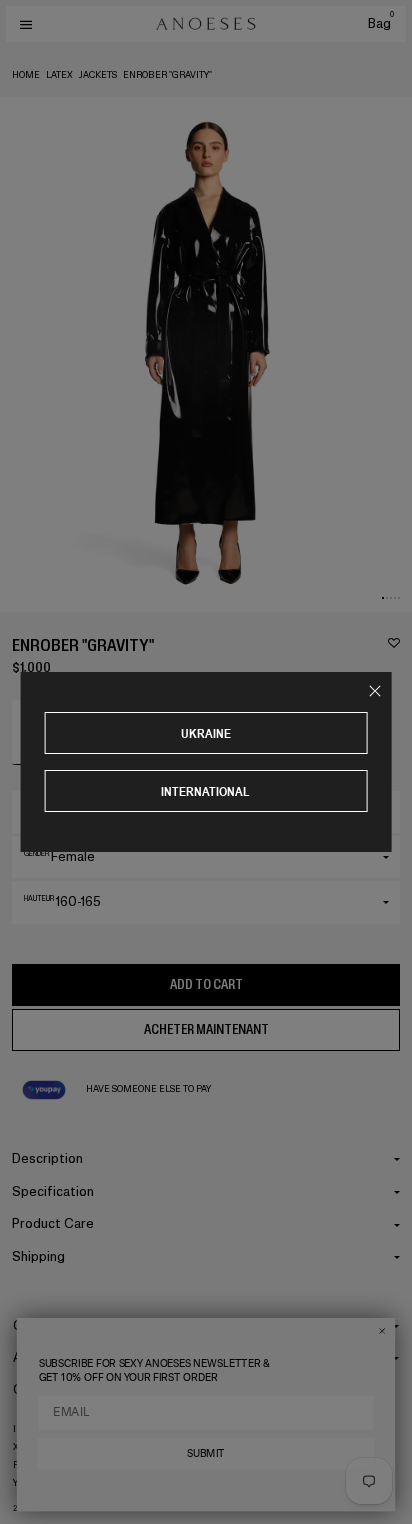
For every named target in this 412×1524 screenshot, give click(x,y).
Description (47, 1158)
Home (26, 75)
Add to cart (206, 984)
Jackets (98, 75)
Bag (381, 23)
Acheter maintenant (206, 1029)
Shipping (38, 1256)
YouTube (34, 1483)
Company (42, 1325)
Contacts (42, 1389)
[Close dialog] (382, 1331)
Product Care (53, 1223)
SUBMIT (206, 1454)
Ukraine (206, 733)
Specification (53, 1191)
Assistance (47, 1357)
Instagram (39, 1429)
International (205, 791)
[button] (383, 598)
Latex (59, 75)
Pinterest (37, 1465)
